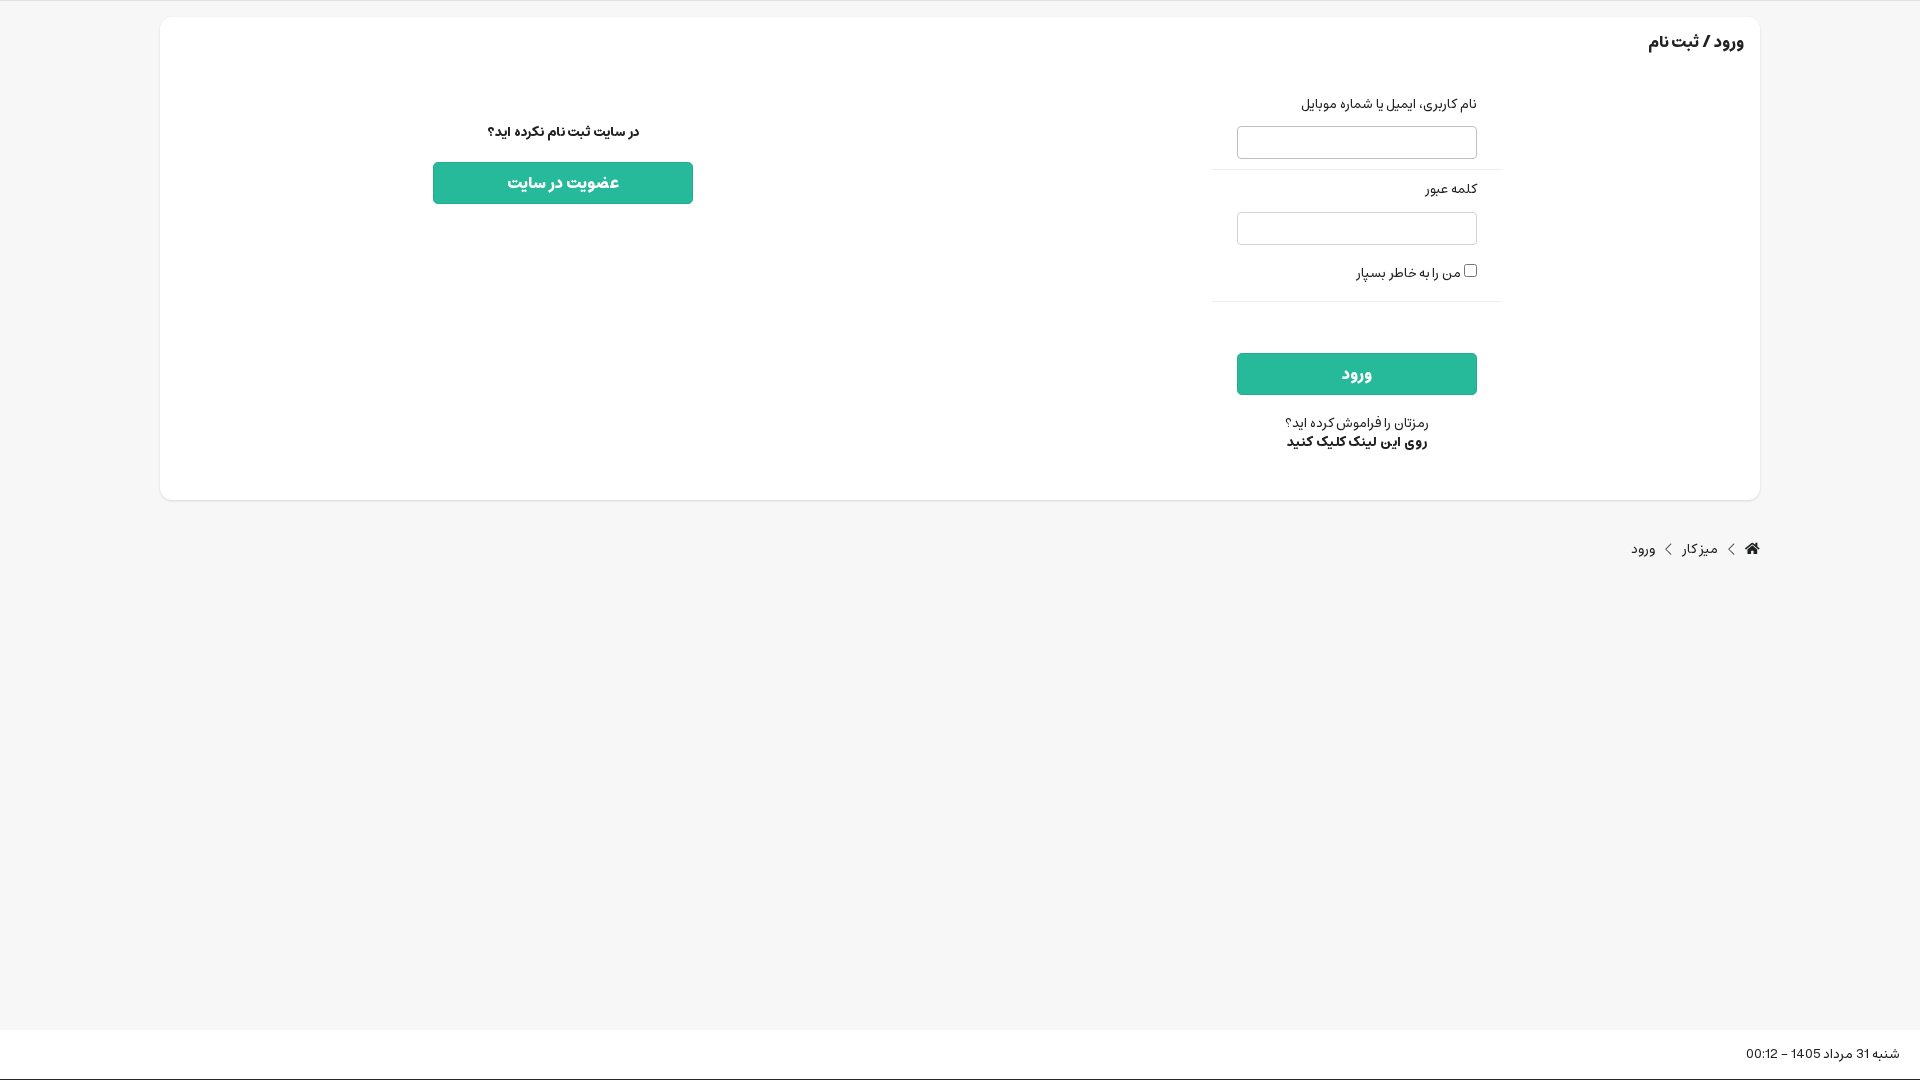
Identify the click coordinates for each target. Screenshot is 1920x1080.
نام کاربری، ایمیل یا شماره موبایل (1389, 105)
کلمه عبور (1451, 190)
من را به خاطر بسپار (1410, 273)
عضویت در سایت (563, 183)
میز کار (1700, 550)
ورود (1357, 374)
